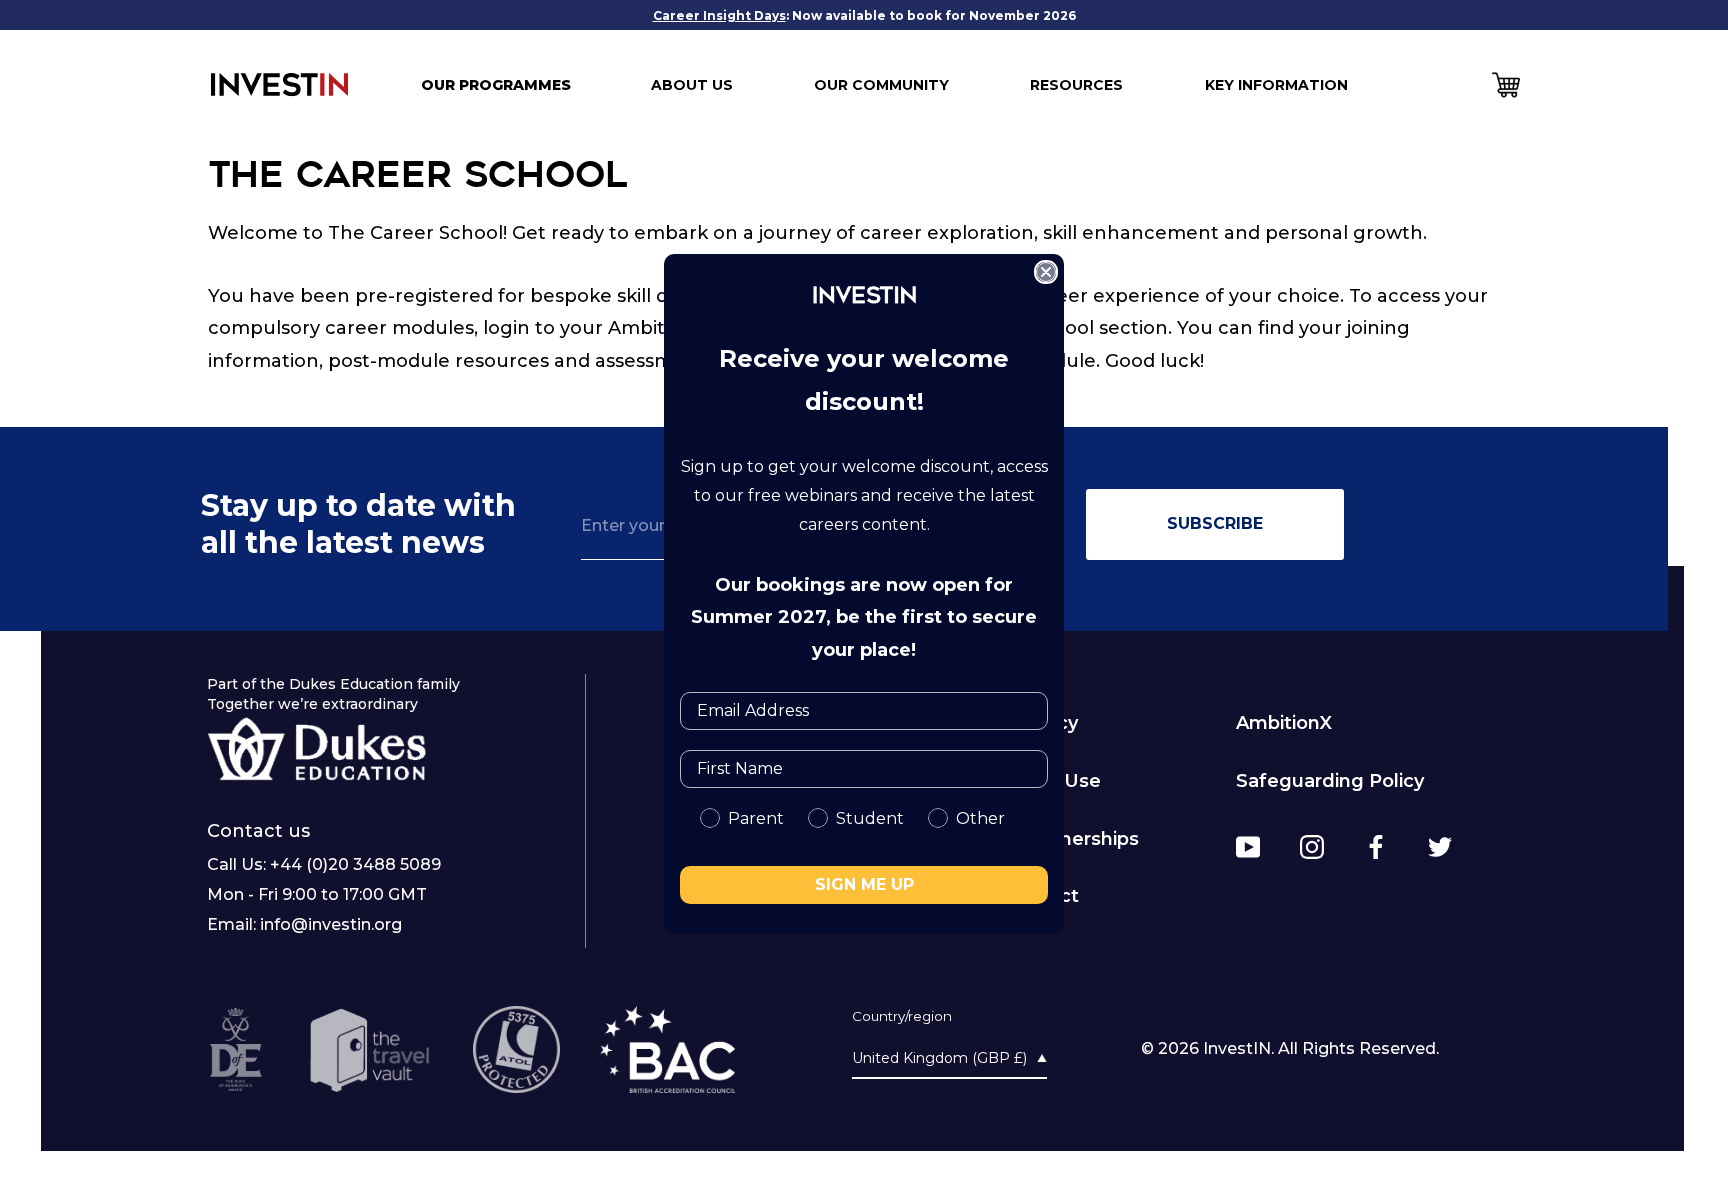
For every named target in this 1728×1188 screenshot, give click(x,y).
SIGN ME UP (864, 884)
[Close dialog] (1046, 272)
